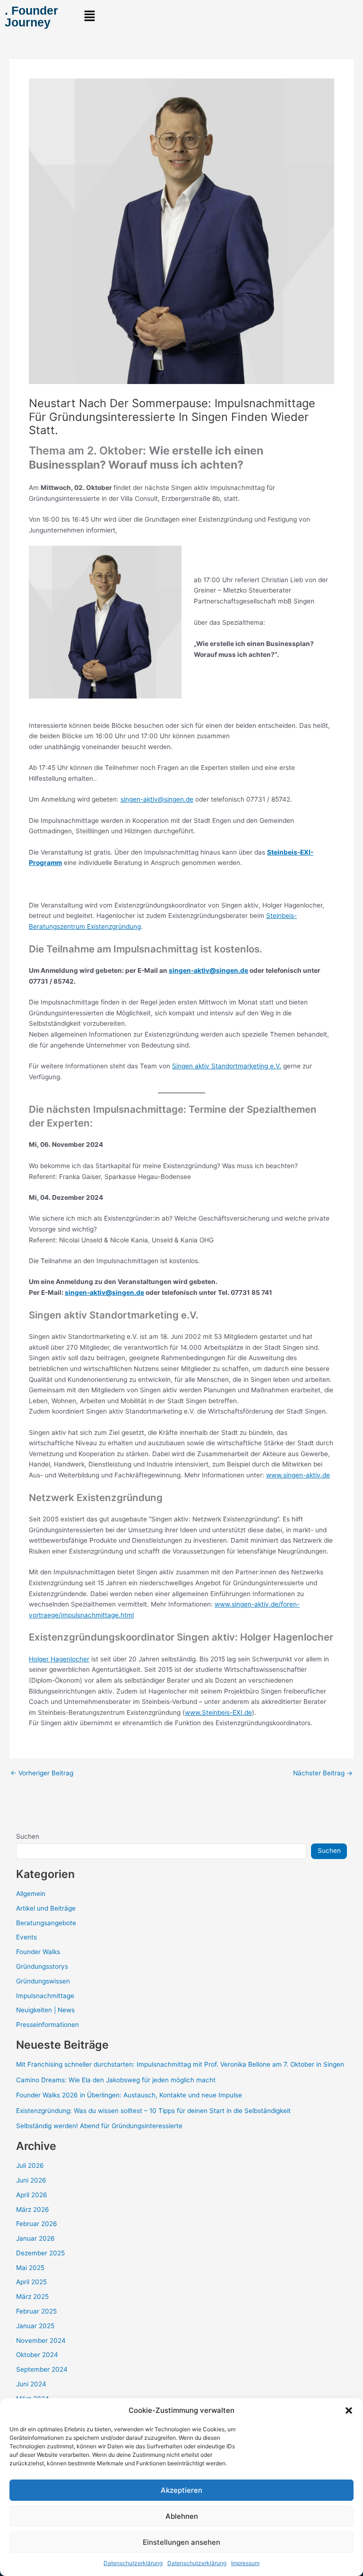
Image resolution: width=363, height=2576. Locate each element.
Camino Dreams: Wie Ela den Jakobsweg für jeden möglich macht (116, 2080)
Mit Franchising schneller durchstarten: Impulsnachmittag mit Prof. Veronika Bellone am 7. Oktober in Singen (180, 2064)
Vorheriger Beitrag (42, 1773)
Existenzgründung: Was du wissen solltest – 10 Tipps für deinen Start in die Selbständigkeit (153, 2111)
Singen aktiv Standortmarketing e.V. (227, 1066)
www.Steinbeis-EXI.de (218, 1712)
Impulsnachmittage (45, 1996)
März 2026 (33, 2209)
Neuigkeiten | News (45, 2010)
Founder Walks (38, 1952)
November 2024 (41, 2340)
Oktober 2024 (37, 2355)
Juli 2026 (30, 2166)
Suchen (28, 1836)
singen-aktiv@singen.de (157, 799)
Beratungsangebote (46, 1923)
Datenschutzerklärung (133, 2563)
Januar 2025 (35, 2326)
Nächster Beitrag (323, 1773)
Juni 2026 (31, 2180)
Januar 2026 (35, 2238)
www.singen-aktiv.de (298, 1475)
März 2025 (32, 2297)
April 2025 (31, 2282)
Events (26, 1937)
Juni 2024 (31, 2384)
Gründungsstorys (42, 1966)
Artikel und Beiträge (46, 1908)
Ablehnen (182, 2516)
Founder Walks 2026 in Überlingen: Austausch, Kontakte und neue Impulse (129, 2095)
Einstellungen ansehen (181, 2542)
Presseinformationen (48, 2025)
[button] (349, 2410)
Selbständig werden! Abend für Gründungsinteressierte (99, 2126)
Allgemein (31, 1894)
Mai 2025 (30, 2268)
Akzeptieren (181, 2490)
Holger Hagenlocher (59, 1659)
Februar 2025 (36, 2311)
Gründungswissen (43, 1981)
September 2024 (42, 2369)
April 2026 (32, 2195)
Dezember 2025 (40, 2253)
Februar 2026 (37, 2224)
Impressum (245, 2563)
